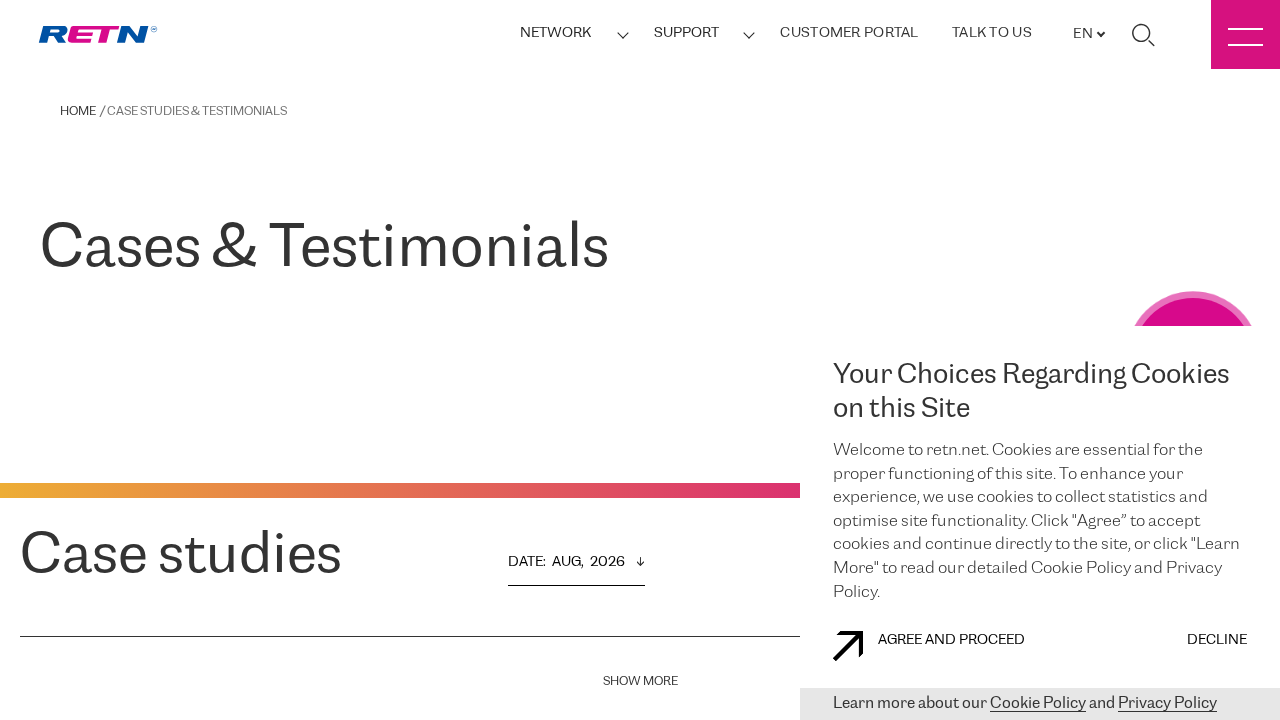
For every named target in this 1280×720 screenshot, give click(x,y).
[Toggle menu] (1245, 34)
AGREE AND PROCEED (951, 640)
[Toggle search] (1143, 35)
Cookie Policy (1038, 703)
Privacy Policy (1167, 703)
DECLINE (1217, 640)
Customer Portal (849, 33)
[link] (98, 34)
